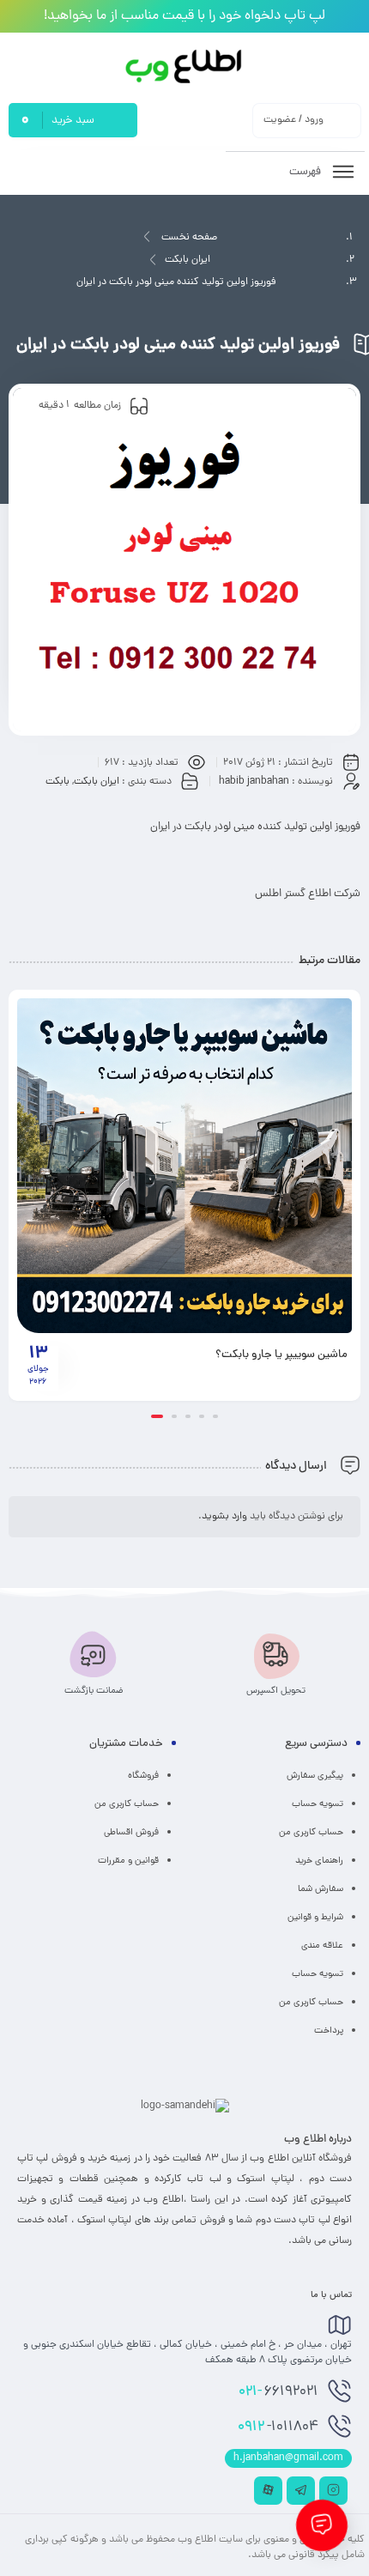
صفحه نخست (189, 238)
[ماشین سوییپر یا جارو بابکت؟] (184, 1166)
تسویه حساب (318, 1804)
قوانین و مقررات (128, 1861)
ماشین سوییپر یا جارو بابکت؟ (281, 1355)
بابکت (57, 782)
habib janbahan (254, 782)
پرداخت (329, 2031)
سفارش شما (321, 1889)
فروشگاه (143, 1776)
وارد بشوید (224, 1517)
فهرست (306, 172)
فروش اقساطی (131, 1833)
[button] (215, 1416)
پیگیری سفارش (315, 1776)
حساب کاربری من (311, 1833)
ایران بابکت (188, 260)
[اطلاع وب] (185, 67)
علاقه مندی (322, 1946)
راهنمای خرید (319, 1861)
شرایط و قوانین (315, 1918)
